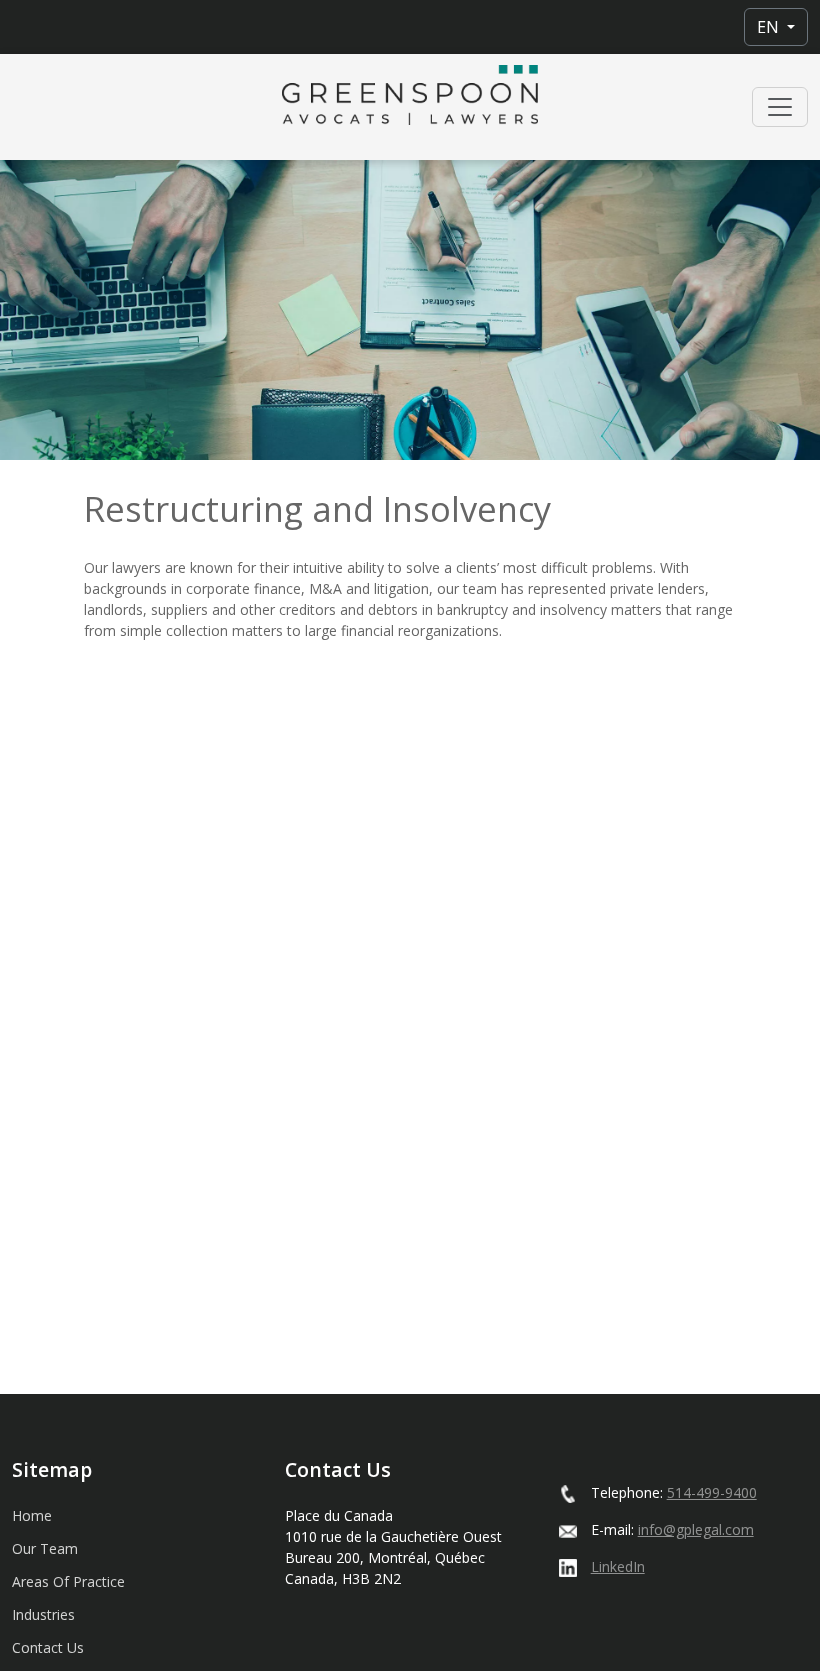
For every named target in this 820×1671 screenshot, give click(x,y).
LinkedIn (618, 1566)
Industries (43, 1614)
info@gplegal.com (696, 1529)
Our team (45, 1548)
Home (32, 1515)
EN (770, 27)
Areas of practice (68, 1581)
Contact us (48, 1647)
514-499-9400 (712, 1492)
